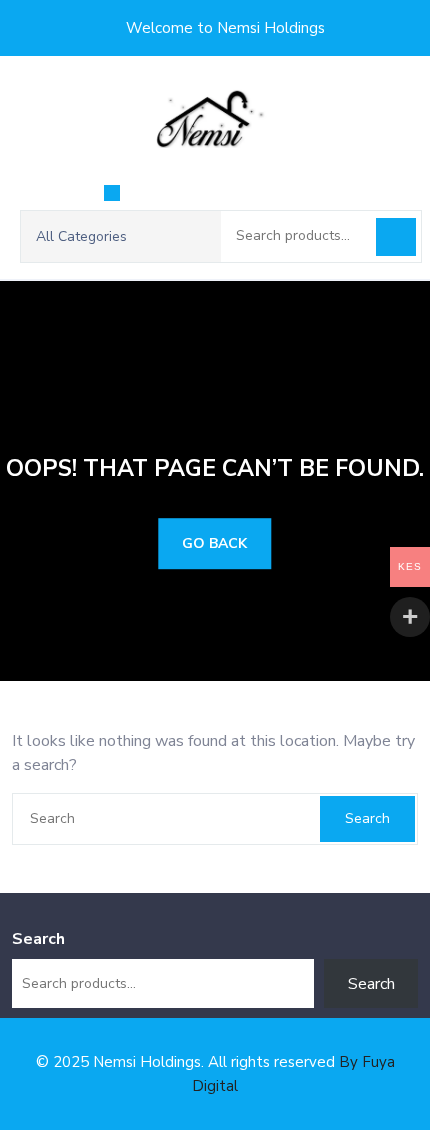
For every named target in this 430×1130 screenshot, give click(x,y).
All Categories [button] (81, 236)
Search (396, 237)
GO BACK (214, 543)
